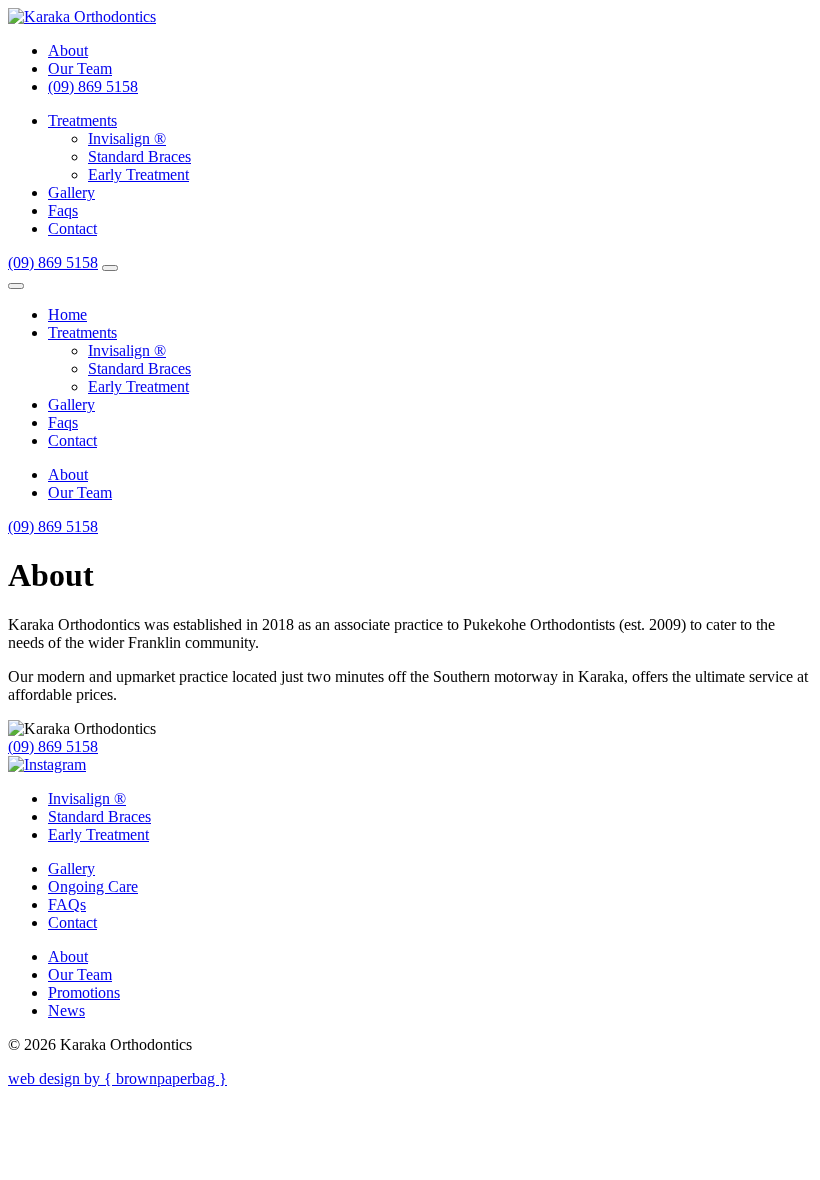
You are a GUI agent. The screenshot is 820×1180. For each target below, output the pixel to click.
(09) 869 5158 (93, 86)
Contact (72, 228)
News (66, 1010)
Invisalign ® (127, 138)
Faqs (63, 210)
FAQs (67, 904)
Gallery (71, 192)
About (68, 50)
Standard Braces (139, 156)
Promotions (84, 992)
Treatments (82, 120)
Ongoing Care (93, 886)
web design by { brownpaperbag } (117, 1078)
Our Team (80, 68)
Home (67, 314)
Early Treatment (138, 174)
